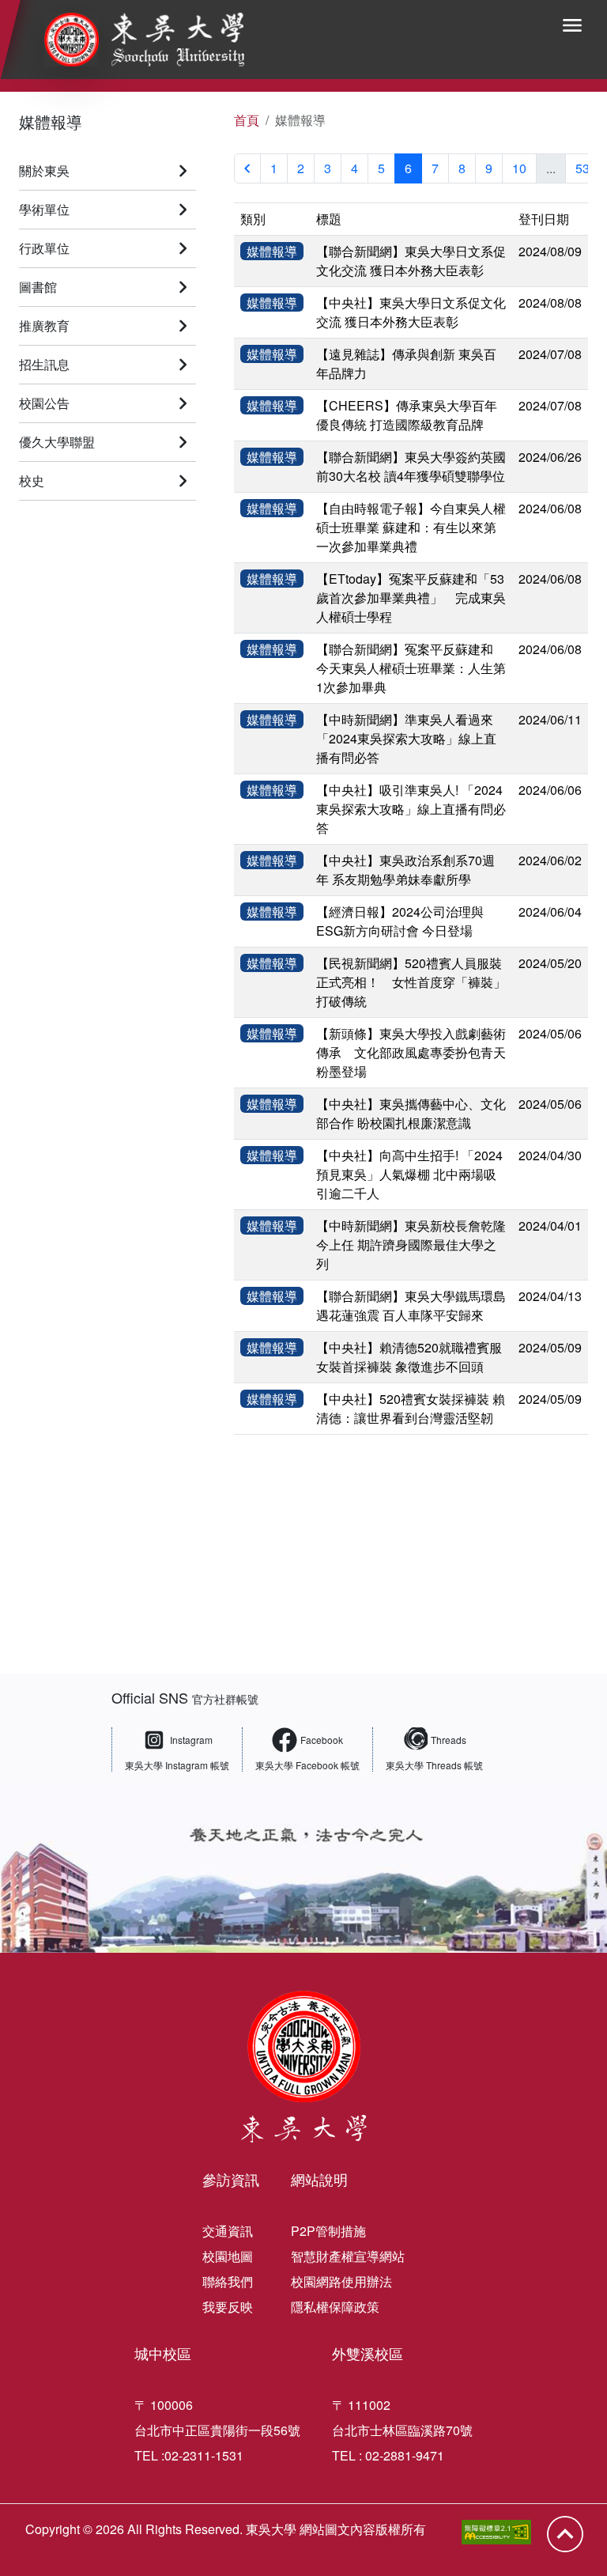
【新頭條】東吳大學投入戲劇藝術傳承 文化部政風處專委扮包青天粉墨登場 (411, 1052)
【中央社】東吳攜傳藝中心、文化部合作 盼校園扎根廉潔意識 (411, 1113)
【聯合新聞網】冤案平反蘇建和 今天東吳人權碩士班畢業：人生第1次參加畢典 (411, 668)
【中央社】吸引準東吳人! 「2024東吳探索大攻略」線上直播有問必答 (411, 809)
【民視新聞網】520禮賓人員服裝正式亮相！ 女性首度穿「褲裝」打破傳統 (411, 982)
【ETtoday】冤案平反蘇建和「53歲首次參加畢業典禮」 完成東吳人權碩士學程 (411, 598)
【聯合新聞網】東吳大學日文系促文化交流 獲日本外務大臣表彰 (411, 261)
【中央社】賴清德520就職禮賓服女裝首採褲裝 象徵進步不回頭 (409, 1357)
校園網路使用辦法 (341, 2281)
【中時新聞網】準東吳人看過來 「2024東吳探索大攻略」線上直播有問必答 (406, 738)
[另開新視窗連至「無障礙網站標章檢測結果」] (496, 2532)
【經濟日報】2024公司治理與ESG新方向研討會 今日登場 (400, 921)
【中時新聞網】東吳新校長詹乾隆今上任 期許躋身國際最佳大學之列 (411, 1244)
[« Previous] (247, 168)
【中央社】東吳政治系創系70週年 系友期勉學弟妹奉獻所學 (405, 870)
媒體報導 (51, 121)
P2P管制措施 (328, 2231)
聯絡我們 (228, 2281)
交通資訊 (228, 2231)
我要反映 (228, 2307)
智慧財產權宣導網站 (348, 2256)
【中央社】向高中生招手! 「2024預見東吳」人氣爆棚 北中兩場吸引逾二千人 (409, 1174)
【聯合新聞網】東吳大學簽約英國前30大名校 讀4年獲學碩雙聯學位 (411, 466)
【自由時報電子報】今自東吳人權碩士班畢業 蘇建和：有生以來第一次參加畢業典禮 (411, 527)
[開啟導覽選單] (572, 25)
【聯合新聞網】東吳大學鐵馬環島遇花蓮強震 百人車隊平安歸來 (411, 1305)
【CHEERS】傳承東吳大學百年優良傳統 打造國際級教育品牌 (407, 415)
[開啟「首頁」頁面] (133, 40)
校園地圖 (228, 2256)
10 (519, 168)
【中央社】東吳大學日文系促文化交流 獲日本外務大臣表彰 (411, 312)
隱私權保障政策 (335, 2307)
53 (582, 168)
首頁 (247, 120)
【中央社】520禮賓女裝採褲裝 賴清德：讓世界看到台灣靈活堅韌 (411, 1408)
